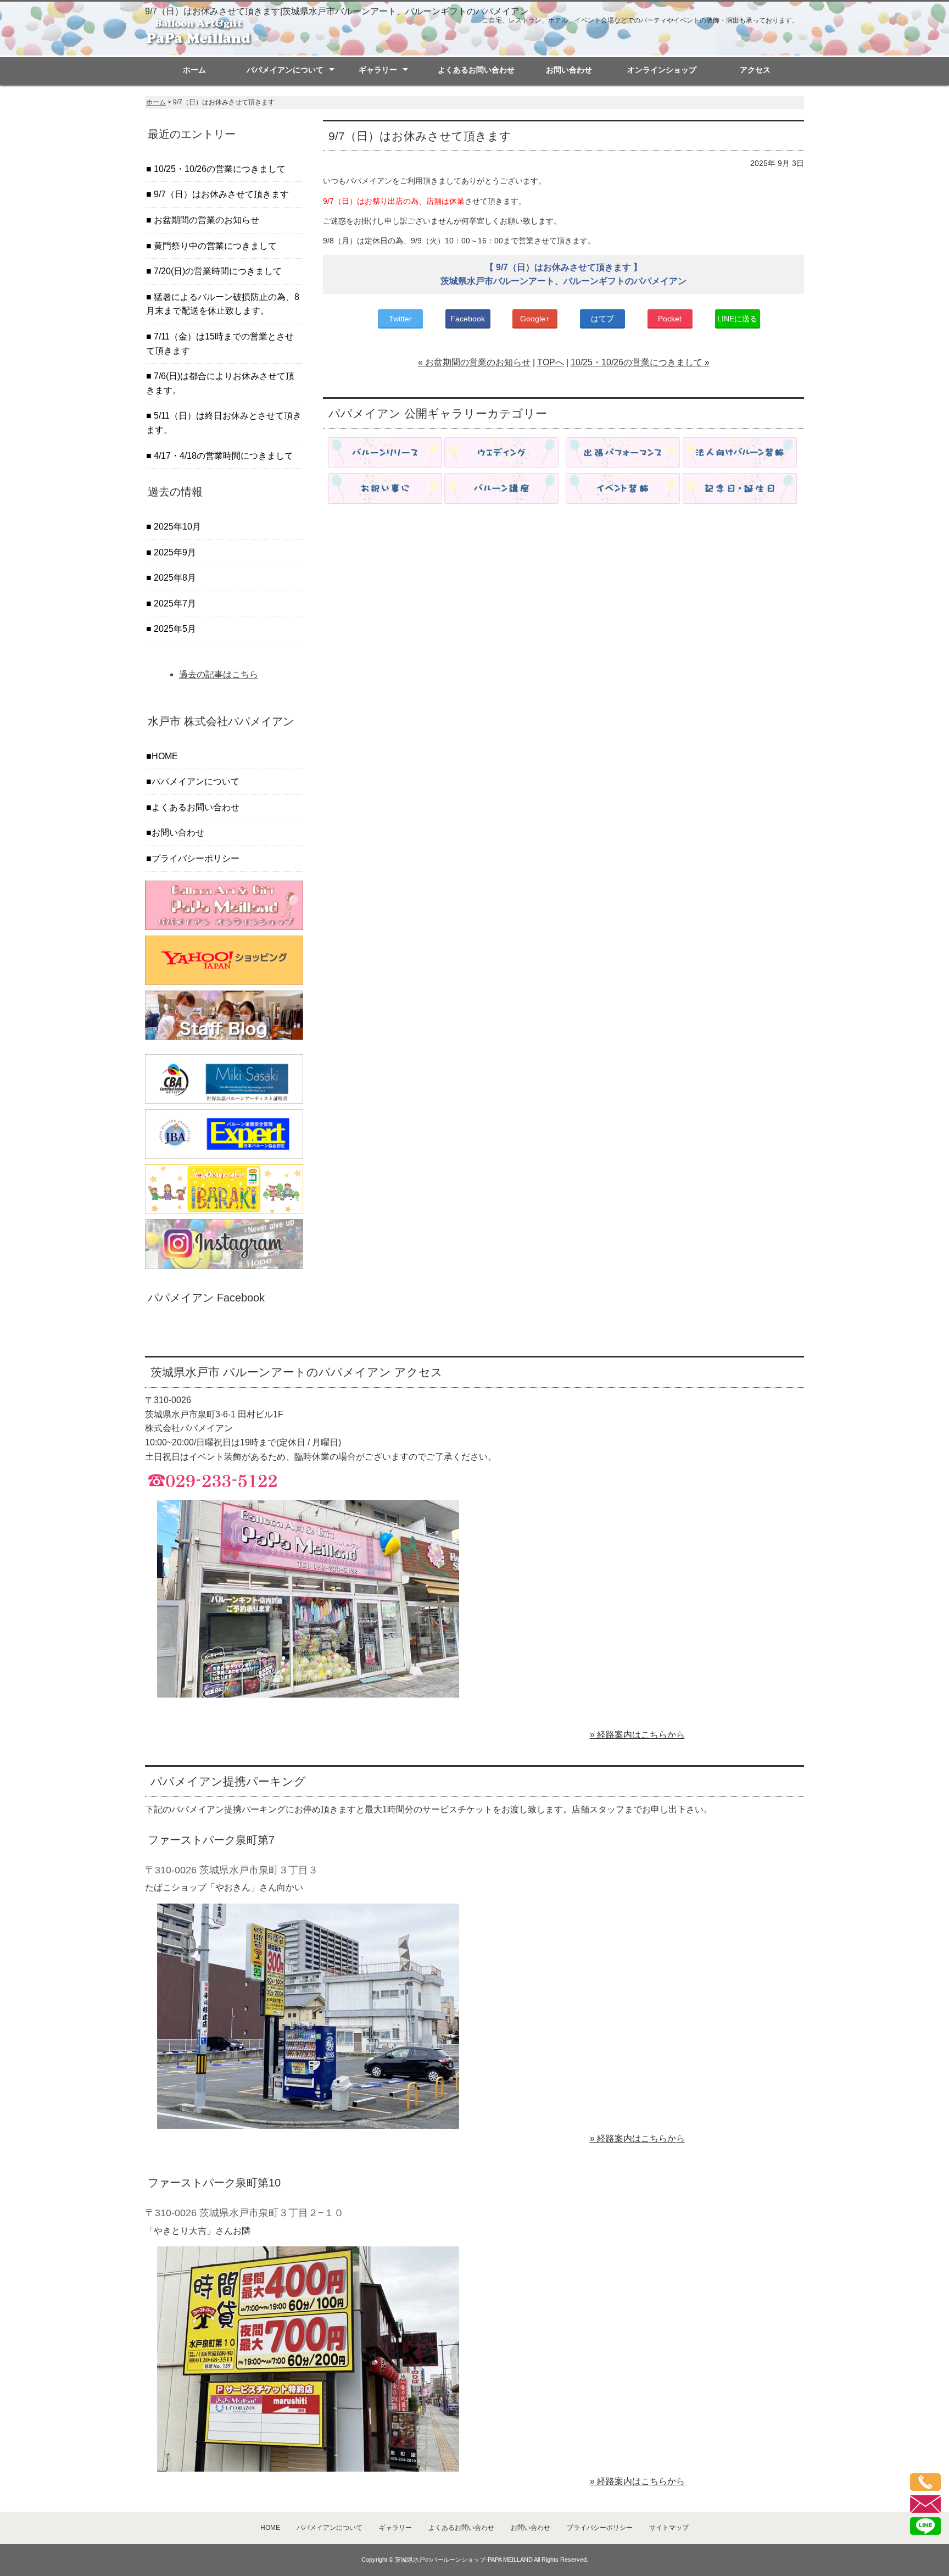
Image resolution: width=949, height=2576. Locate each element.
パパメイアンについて (285, 70)
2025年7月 (174, 603)
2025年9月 (174, 552)
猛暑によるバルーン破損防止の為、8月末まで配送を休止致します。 (223, 304)
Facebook (468, 319)
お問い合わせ (569, 70)
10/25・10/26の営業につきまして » (640, 362)
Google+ (535, 319)
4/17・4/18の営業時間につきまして (222, 456)
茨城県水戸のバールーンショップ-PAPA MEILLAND (464, 2560)
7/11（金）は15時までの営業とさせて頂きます (220, 344)
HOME (165, 756)
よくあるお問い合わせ (476, 70)
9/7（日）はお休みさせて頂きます (220, 194)
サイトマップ (669, 2528)
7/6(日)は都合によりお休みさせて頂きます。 (220, 383)
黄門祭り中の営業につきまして (214, 246)
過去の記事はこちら (219, 674)
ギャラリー (378, 70)
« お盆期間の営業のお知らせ (474, 362)
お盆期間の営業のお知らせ (205, 220)
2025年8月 (174, 578)
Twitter (400, 319)
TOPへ (551, 362)
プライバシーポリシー (196, 858)
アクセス (755, 70)
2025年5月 (174, 629)
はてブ (602, 319)
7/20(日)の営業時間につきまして (217, 271)
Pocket (670, 319)
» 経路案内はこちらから (637, 1735)
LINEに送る (737, 319)
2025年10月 (176, 527)
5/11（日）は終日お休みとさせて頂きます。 (224, 423)
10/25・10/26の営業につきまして (219, 169)
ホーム (194, 70)
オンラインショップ (662, 70)
